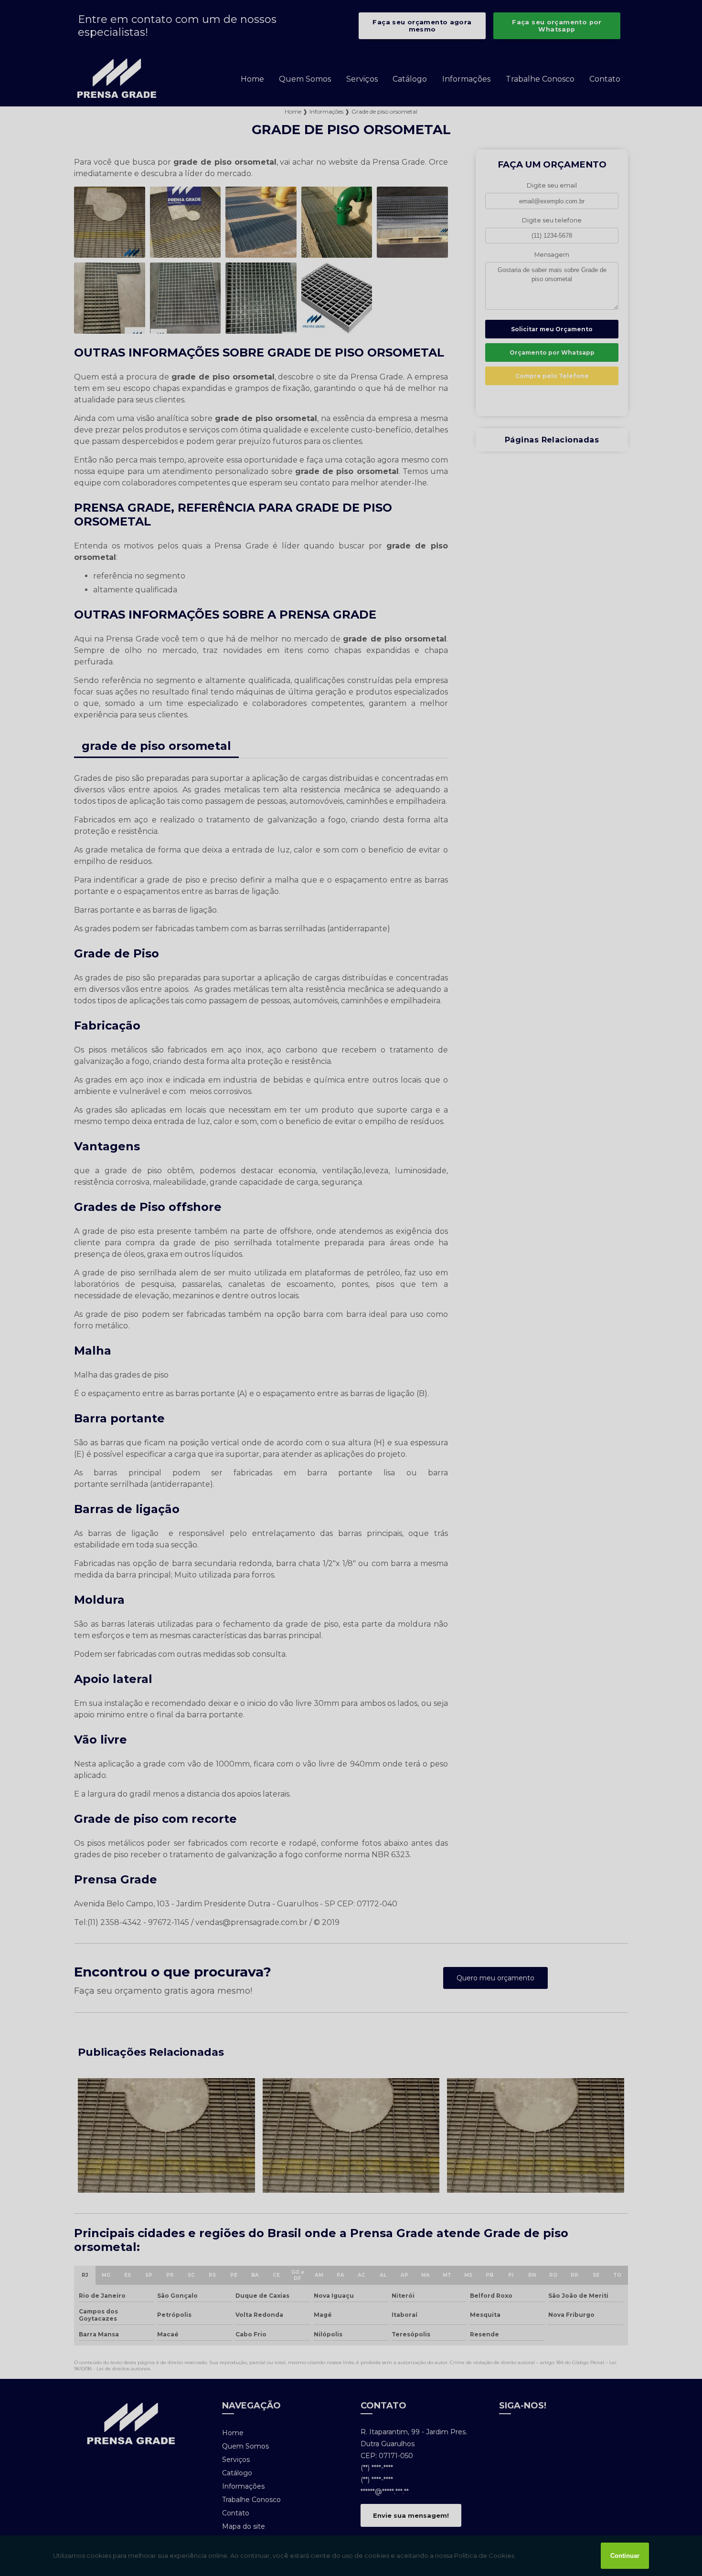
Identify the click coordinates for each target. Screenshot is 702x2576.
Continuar (625, 2556)
